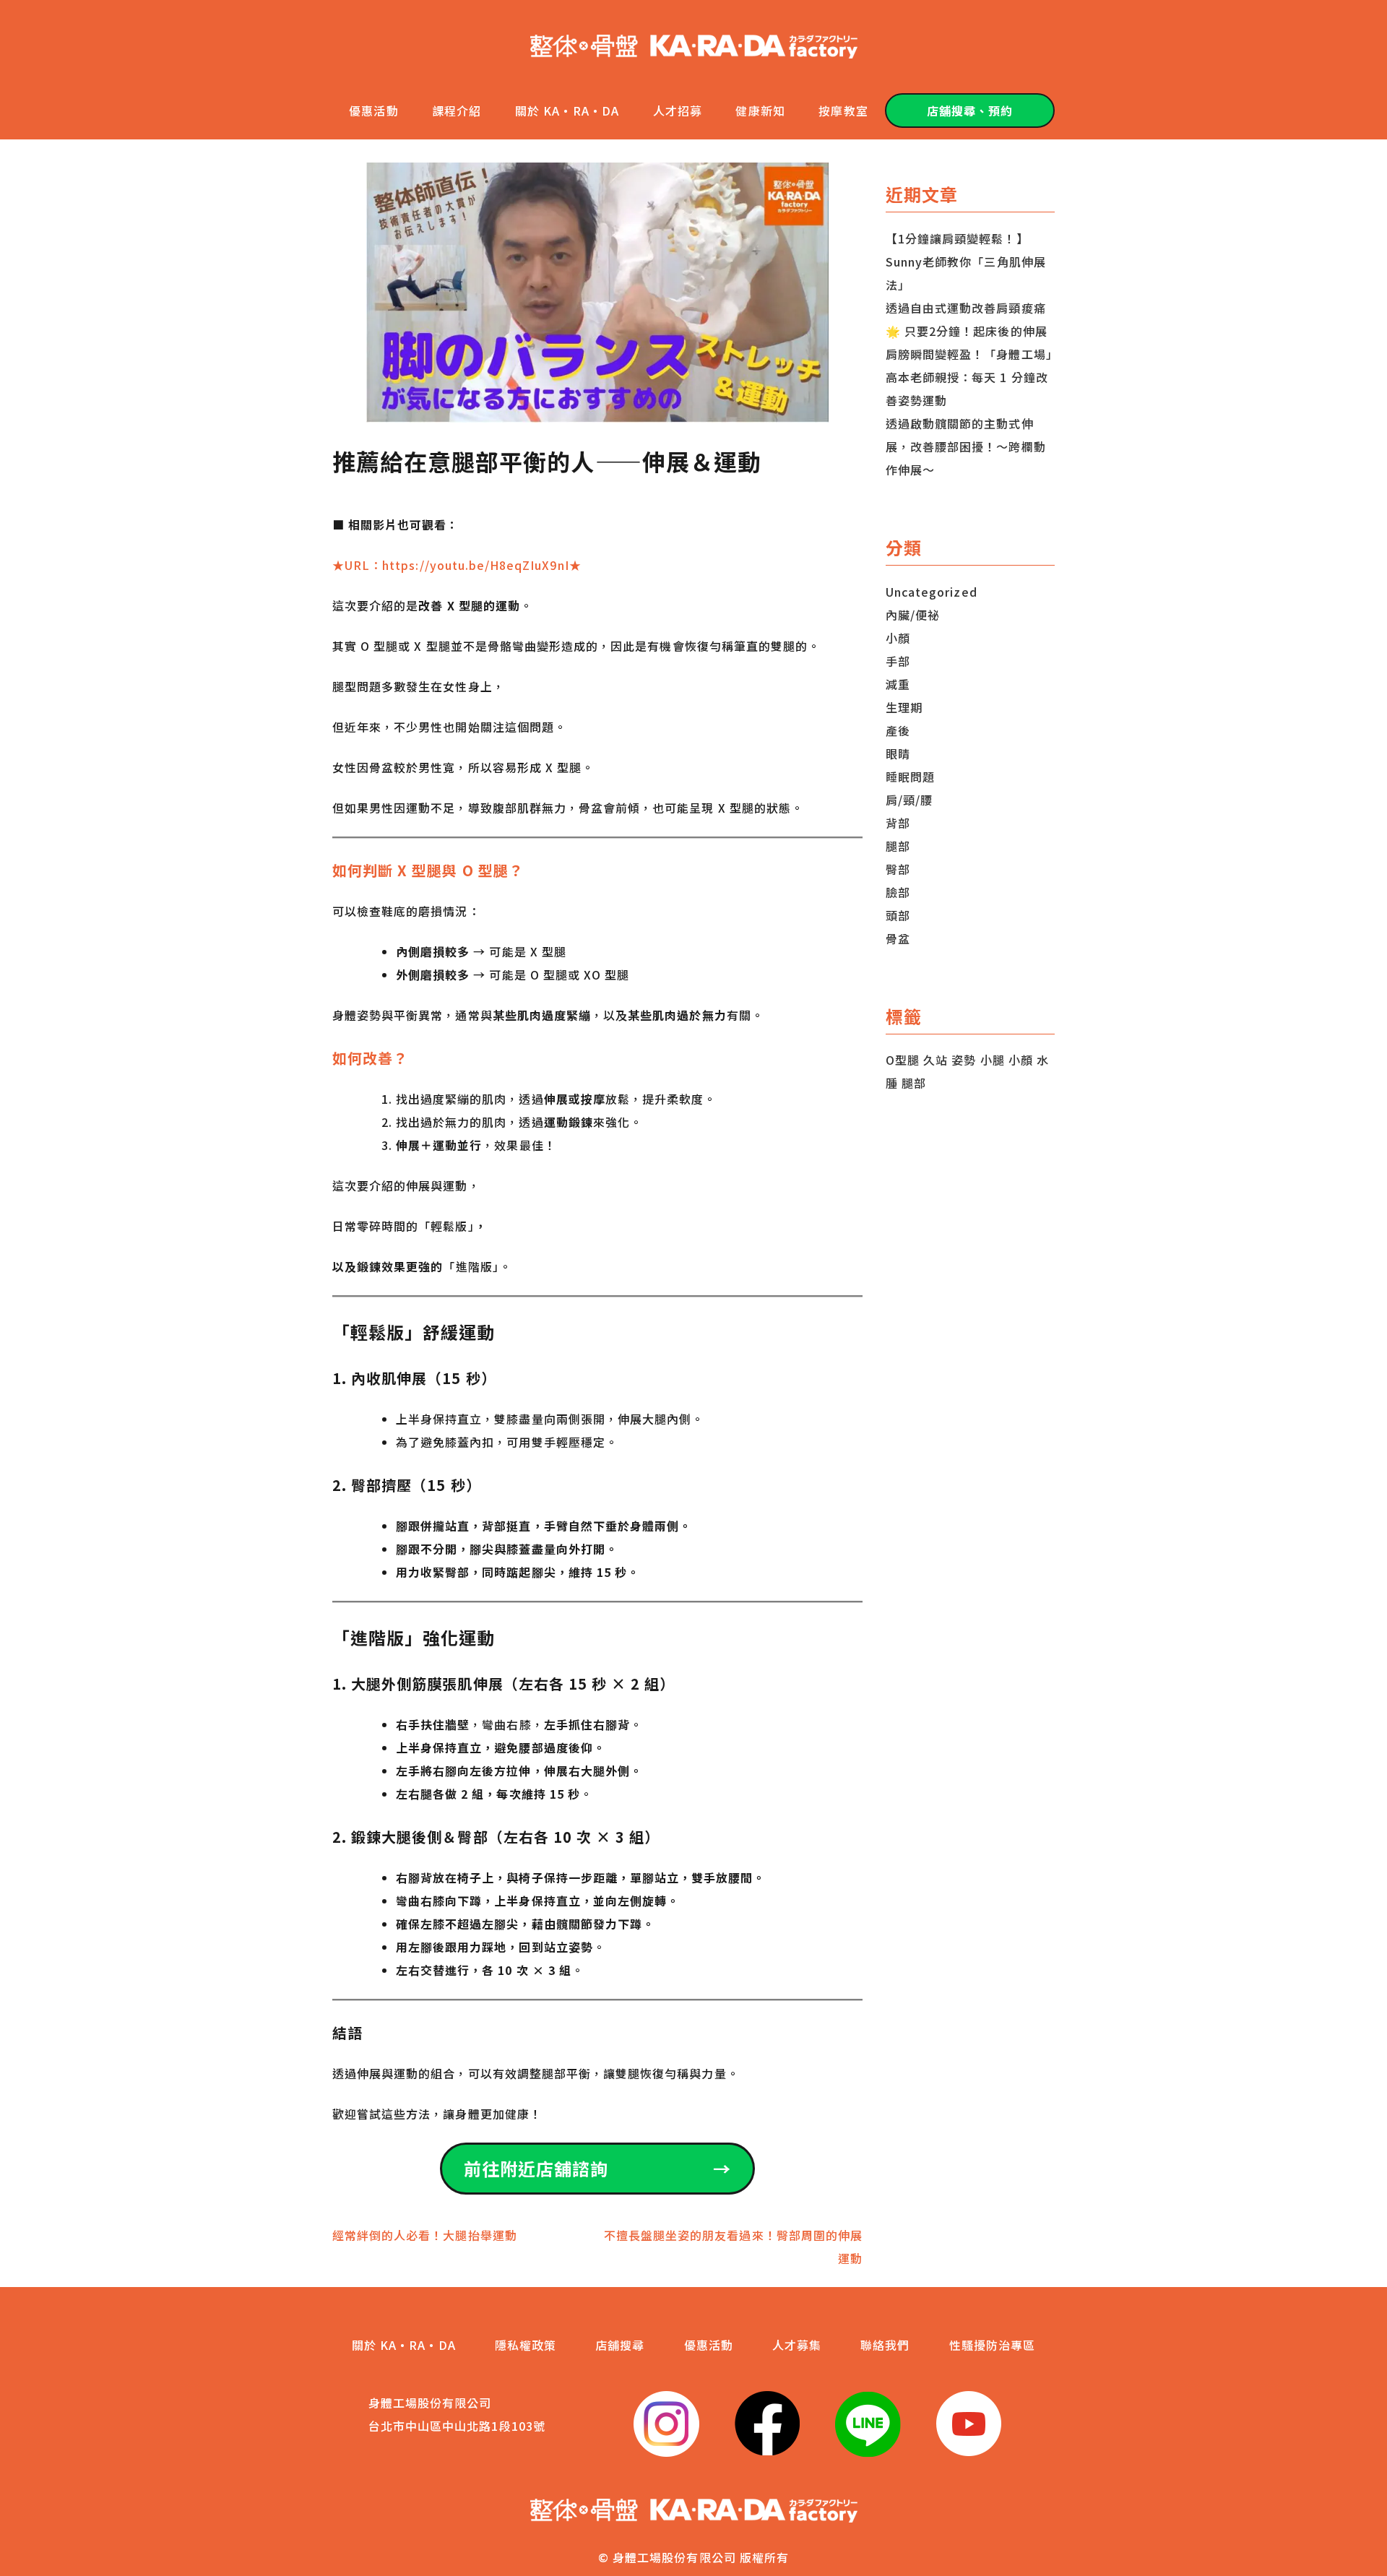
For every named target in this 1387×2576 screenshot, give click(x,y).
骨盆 (898, 938)
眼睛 (898, 753)
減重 (898, 684)
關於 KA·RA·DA (567, 111)
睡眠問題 (910, 777)
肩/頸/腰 (909, 800)
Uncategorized (932, 592)
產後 (898, 730)
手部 (898, 661)
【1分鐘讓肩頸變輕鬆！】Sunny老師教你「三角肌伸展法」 (966, 262)
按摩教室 (843, 111)
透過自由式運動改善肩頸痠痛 (966, 308)
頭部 (898, 915)
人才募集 (797, 2345)
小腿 (993, 1060)
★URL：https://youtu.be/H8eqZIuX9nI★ (457, 565)
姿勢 (964, 1060)
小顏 (898, 638)
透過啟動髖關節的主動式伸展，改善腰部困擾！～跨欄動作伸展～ (966, 446)
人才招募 (678, 111)
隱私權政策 (526, 2345)
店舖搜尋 (620, 2345)
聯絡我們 (885, 2345)
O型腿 (903, 1060)
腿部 (898, 846)
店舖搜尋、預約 (970, 111)
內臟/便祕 (913, 615)
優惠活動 (373, 111)
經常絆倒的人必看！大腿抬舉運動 (425, 2235)
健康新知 (760, 111)
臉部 (898, 892)
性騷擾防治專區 (992, 2345)
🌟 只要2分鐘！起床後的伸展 (967, 331)
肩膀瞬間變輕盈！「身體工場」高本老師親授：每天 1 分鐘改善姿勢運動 (969, 377)
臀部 (898, 869)
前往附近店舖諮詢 (597, 2168)
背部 (898, 823)
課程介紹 (457, 111)
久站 (936, 1060)
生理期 (904, 707)
